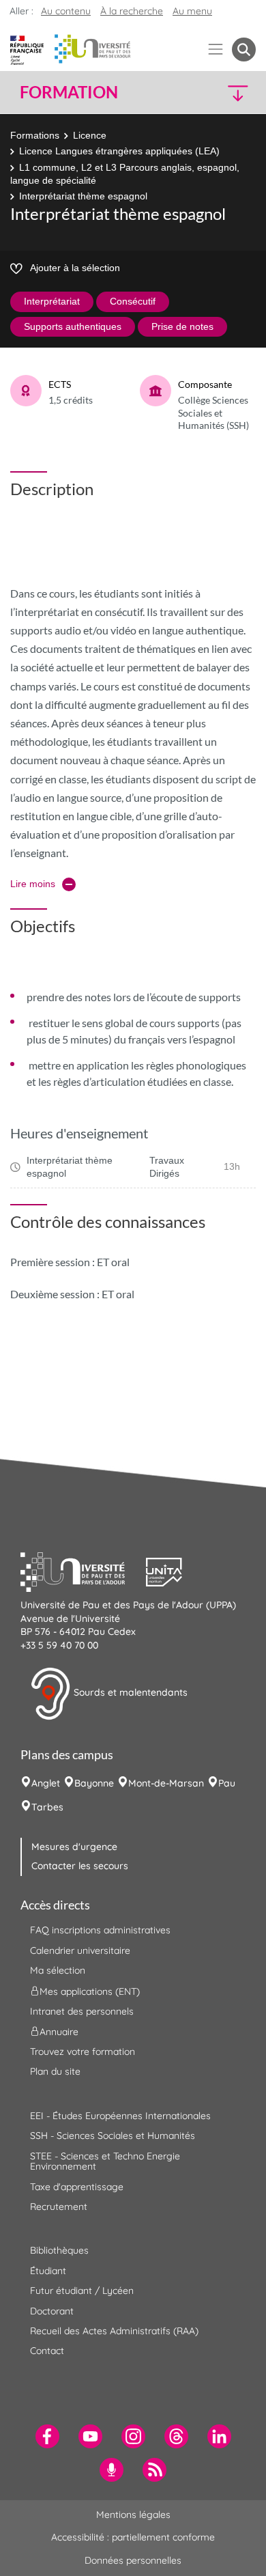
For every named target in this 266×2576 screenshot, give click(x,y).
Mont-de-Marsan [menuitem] (166, 1783)
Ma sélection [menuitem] (58, 1970)
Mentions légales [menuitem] (133, 2515)
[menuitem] (47, 2436)
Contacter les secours (80, 1866)
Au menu (192, 11)
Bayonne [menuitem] (94, 1783)
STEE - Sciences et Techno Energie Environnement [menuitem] (105, 2161)
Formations (35, 135)
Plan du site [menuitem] (55, 2071)
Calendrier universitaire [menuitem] (80, 1950)
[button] (228, 93)
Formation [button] (69, 92)
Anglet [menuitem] (46, 1783)
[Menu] (216, 50)
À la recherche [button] (132, 11)
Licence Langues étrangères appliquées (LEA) (119, 151)
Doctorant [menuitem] (52, 2311)
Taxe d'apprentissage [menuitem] (77, 2187)
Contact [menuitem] (47, 2351)
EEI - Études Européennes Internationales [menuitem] (120, 2116)
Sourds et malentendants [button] (129, 1693)
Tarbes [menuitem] (47, 1807)
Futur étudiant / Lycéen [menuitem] (82, 2291)
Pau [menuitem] (227, 1783)
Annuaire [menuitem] (59, 2032)
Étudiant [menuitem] (48, 2271)
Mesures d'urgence (74, 1847)
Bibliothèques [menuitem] (59, 2250)
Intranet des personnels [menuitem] (82, 2011)
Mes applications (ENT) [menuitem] (90, 1991)
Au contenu (66, 11)
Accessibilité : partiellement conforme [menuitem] (133, 2537)
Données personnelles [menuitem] (133, 2560)
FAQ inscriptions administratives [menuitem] (100, 1930)
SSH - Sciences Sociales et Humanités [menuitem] (113, 2136)
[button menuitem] (244, 50)
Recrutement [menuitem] (59, 2207)
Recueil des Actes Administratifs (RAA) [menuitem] (114, 2331)
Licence (90, 135)
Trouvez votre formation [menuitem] (83, 2052)
